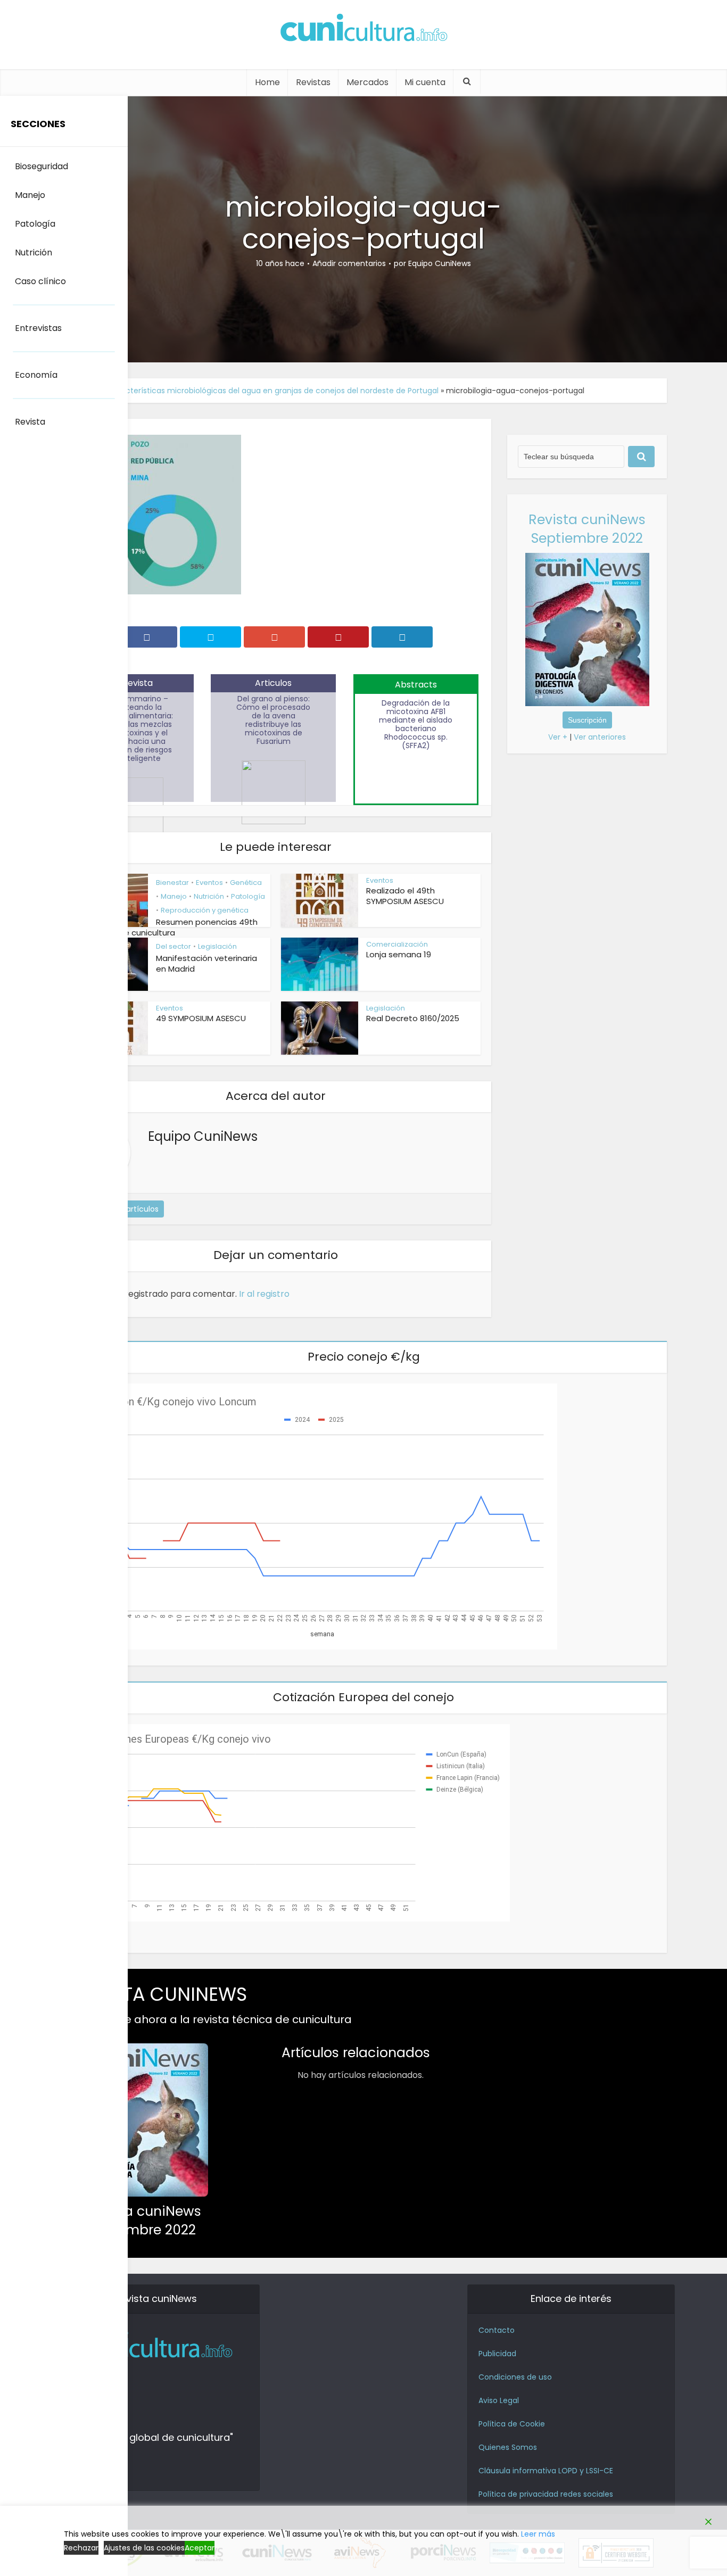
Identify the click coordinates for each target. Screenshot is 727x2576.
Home (267, 82)
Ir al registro (264, 1294)
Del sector (174, 946)
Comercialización (397, 944)
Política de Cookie (512, 2424)
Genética (246, 883)
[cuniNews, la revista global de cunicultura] (363, 29)
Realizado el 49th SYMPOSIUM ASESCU (405, 896)
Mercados (367, 82)
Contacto (497, 2330)
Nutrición (209, 896)
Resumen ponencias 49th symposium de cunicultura (164, 927)
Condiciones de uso (515, 2377)
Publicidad (497, 2354)
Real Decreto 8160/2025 (413, 1018)
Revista (30, 422)
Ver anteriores (600, 737)
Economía (36, 375)
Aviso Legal (499, 2400)
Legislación (217, 946)
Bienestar (172, 883)
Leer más (538, 2534)
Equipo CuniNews (440, 263)
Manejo (174, 896)
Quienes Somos (508, 2447)
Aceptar (200, 2548)
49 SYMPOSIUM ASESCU (201, 1018)
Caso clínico (40, 281)
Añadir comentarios (349, 263)
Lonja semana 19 (399, 954)
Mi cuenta (425, 82)
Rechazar (81, 2548)
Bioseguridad (42, 166)
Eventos (209, 883)
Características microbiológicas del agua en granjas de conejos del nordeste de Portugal (273, 391)
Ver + (558, 737)
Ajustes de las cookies (144, 2548)
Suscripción (587, 720)
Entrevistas (38, 328)
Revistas (313, 82)
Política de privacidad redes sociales (546, 2494)
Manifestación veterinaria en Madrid (206, 963)
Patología (248, 896)
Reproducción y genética (205, 910)
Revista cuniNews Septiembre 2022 (587, 529)
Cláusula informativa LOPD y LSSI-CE (546, 2471)
